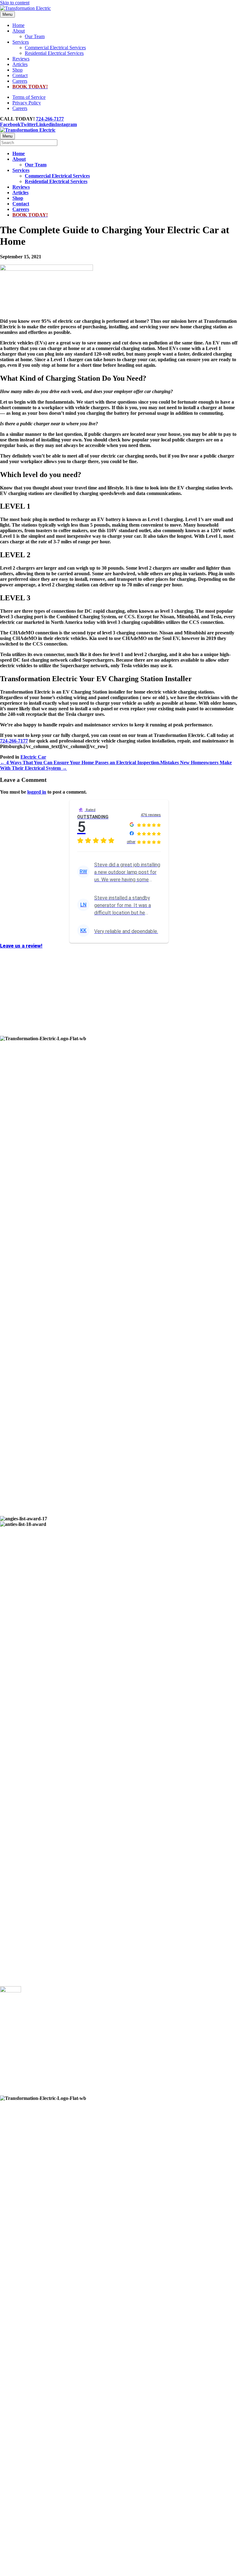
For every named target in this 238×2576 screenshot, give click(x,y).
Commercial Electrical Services (55, 48)
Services (21, 42)
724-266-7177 (50, 119)
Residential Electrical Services (54, 53)
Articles (20, 64)
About (19, 31)
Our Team (35, 36)
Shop (18, 70)
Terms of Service (29, 97)
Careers (20, 81)
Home (18, 25)
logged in (37, 792)
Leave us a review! (21, 946)
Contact (20, 75)
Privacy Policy (27, 103)
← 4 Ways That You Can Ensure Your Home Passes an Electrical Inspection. (80, 762)
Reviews (21, 59)
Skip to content (15, 3)
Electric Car (33, 757)
